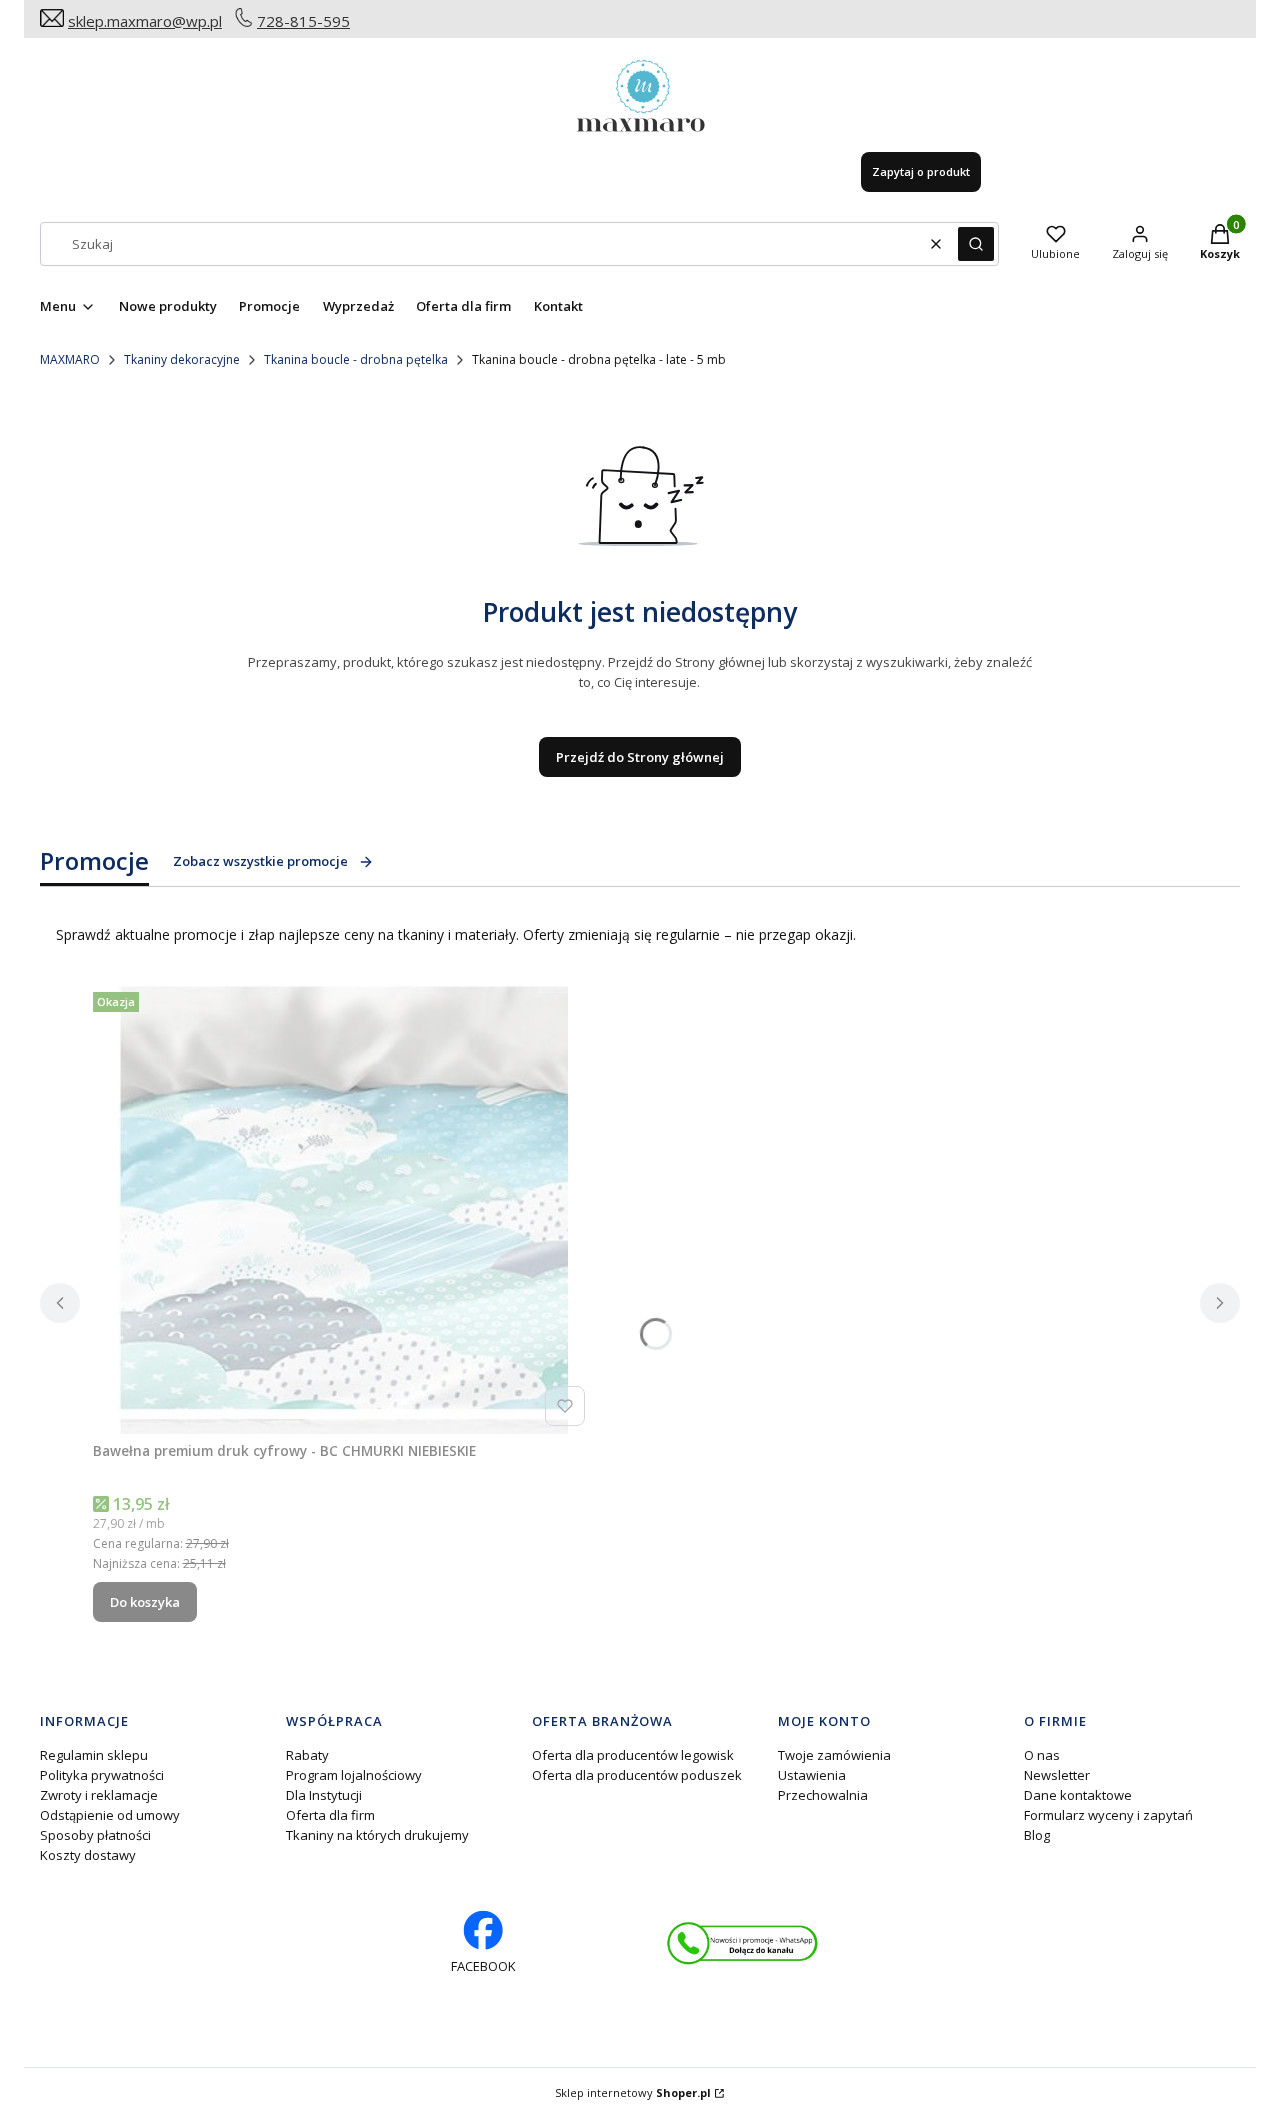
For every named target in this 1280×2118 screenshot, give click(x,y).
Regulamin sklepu (94, 1755)
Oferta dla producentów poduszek (637, 1775)
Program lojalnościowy (354, 1775)
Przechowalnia (823, 1795)
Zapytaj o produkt (921, 171)
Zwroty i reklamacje (99, 1795)
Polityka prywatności (102, 1775)
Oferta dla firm (330, 1815)
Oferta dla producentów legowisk (633, 1755)
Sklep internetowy (633, 2092)
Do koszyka (145, 1602)
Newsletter (1057, 1775)
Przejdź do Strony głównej (640, 757)
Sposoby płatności (95, 1835)
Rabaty (307, 1755)
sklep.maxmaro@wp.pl (145, 21)
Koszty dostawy (88, 1855)
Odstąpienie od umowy (110, 1815)
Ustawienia (812, 1775)
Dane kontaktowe (1078, 1795)
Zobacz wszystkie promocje (260, 861)
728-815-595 (303, 21)
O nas (1042, 1755)
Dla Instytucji (324, 1795)
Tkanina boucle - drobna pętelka (356, 359)
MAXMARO (70, 359)
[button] (976, 244)
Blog (1037, 1835)
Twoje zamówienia (834, 1755)
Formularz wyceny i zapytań (1108, 1815)
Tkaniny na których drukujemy (377, 1835)
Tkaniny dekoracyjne (182, 359)
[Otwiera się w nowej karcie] (742, 1943)
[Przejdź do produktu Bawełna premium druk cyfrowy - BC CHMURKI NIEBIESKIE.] (343, 1209)
